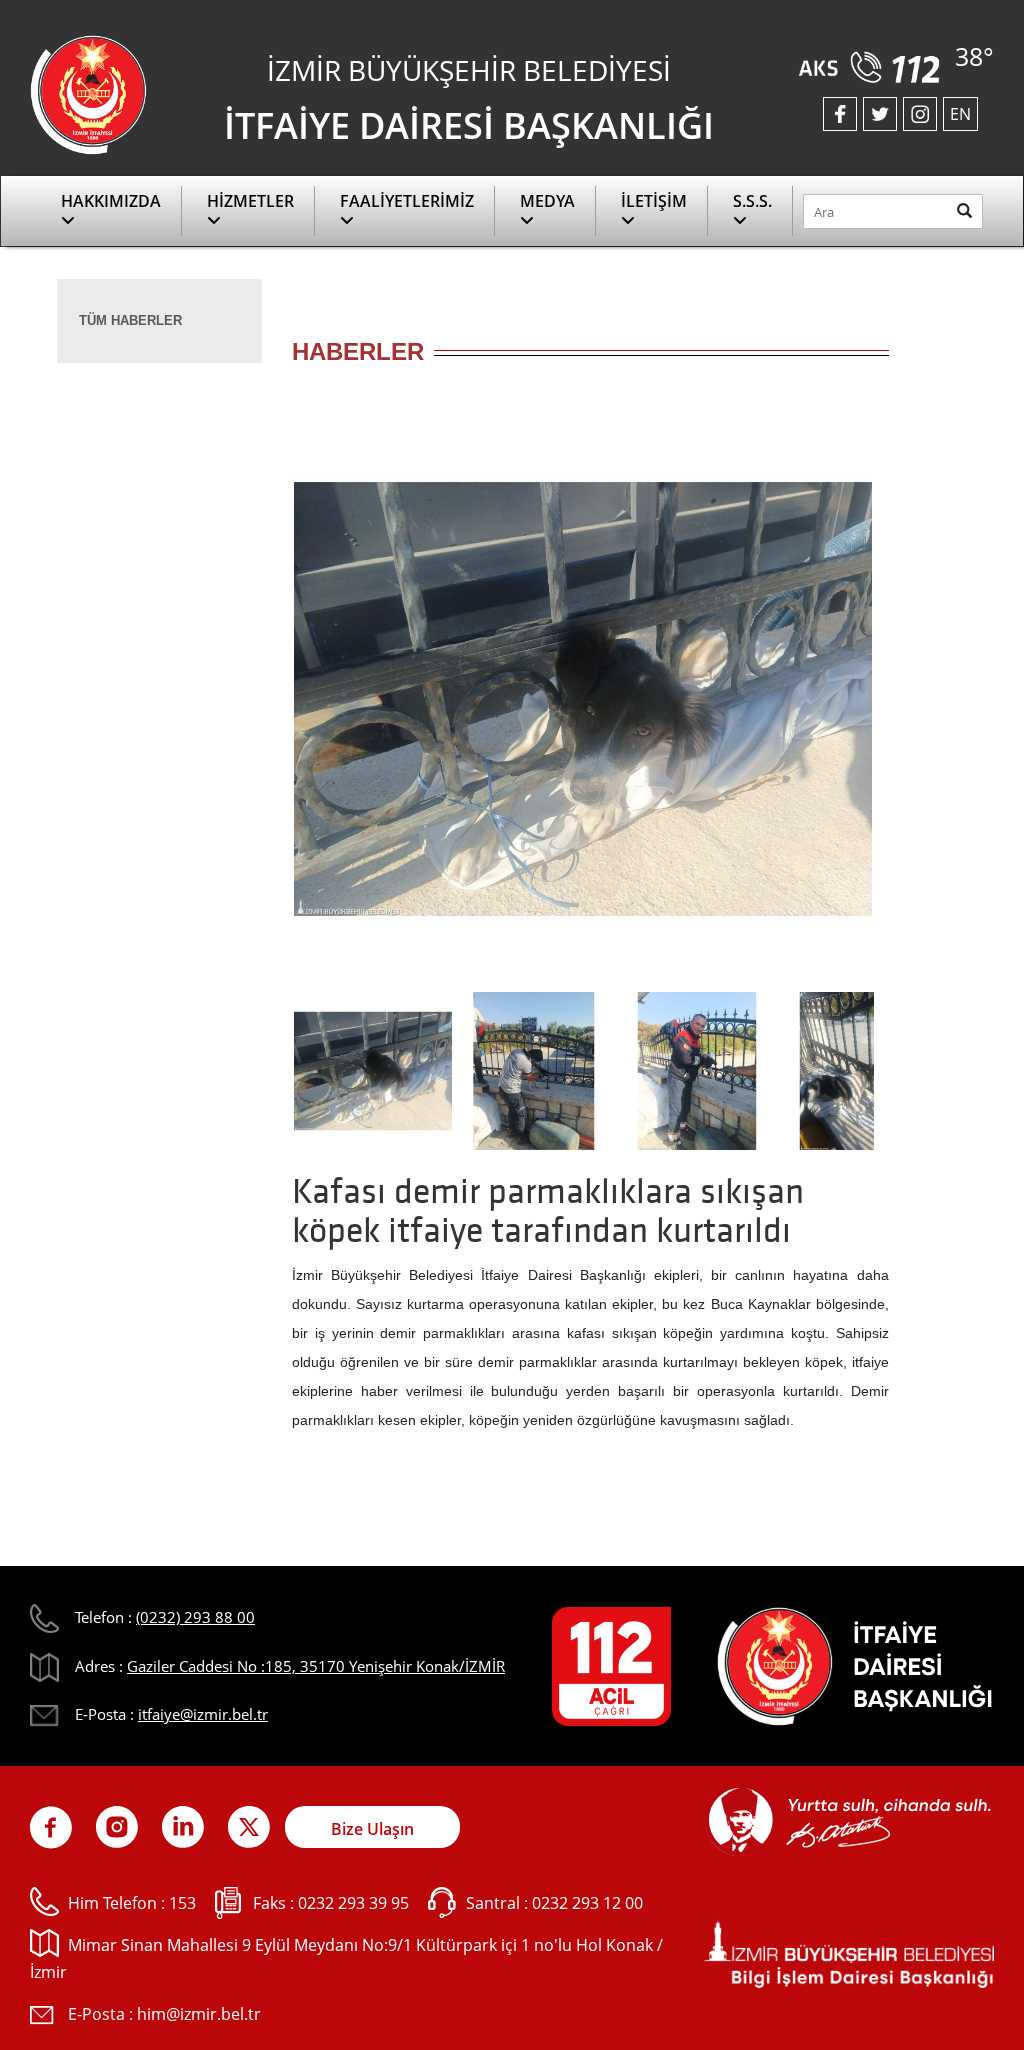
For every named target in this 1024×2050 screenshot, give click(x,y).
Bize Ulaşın (372, 1829)
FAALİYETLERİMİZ (407, 201)
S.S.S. (752, 201)
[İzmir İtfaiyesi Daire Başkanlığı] (88, 93)
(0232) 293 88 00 (195, 1617)
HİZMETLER (250, 201)
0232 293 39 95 (353, 1903)
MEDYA (547, 201)
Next (904, 706)
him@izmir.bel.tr (199, 2014)
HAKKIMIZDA (111, 201)
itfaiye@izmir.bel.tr (203, 1714)
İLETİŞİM (654, 201)
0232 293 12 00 (587, 1903)
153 (182, 1903)
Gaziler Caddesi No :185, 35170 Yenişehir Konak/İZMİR (316, 1666)
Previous (262, 706)
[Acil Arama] (873, 60)
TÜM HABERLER (130, 320)
